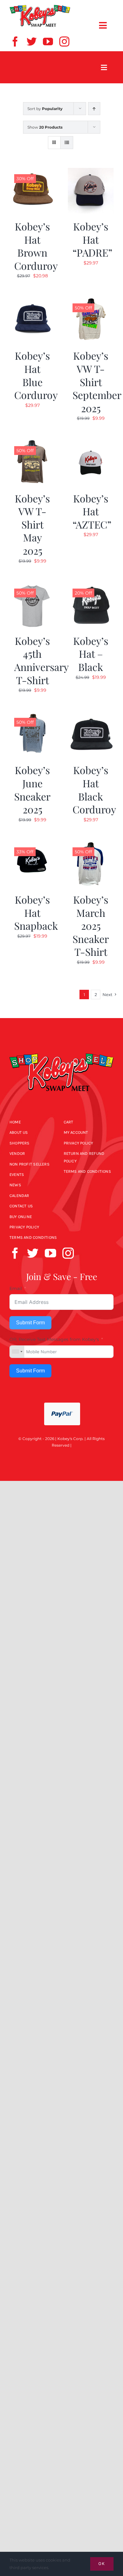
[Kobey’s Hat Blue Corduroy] (32, 301)
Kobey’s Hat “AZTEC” (92, 511)
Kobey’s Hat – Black (91, 654)
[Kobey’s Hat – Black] (91, 586)
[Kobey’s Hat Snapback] (32, 845)
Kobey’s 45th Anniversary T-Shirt (41, 660)
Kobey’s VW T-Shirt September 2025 (97, 382)
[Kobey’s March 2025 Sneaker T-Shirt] (91, 845)
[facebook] (15, 42)
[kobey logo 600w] (61, 1049)
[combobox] (17, 1352)
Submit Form (30, 1323)
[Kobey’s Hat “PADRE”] (91, 172)
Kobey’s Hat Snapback (36, 912)
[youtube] (48, 42)
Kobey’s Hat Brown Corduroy (36, 246)
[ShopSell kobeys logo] (40, 7)
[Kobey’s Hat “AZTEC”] (91, 444)
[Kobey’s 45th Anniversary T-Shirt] (32, 586)
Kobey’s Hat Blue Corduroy (36, 375)
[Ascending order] (94, 109)
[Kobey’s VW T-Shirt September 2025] (91, 301)
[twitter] (32, 42)
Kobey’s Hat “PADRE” (92, 239)
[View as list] (67, 143)
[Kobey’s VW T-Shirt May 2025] (32, 444)
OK (102, 2564)
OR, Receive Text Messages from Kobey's (54, 1339)
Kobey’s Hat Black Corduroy (94, 789)
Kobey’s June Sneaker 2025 (32, 789)
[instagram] (64, 42)
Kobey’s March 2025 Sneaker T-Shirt (91, 925)
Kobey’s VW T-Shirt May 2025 (32, 524)
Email (16, 1288)
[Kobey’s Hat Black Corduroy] (91, 715)
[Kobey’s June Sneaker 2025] (32, 715)
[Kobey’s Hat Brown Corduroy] (32, 172)
